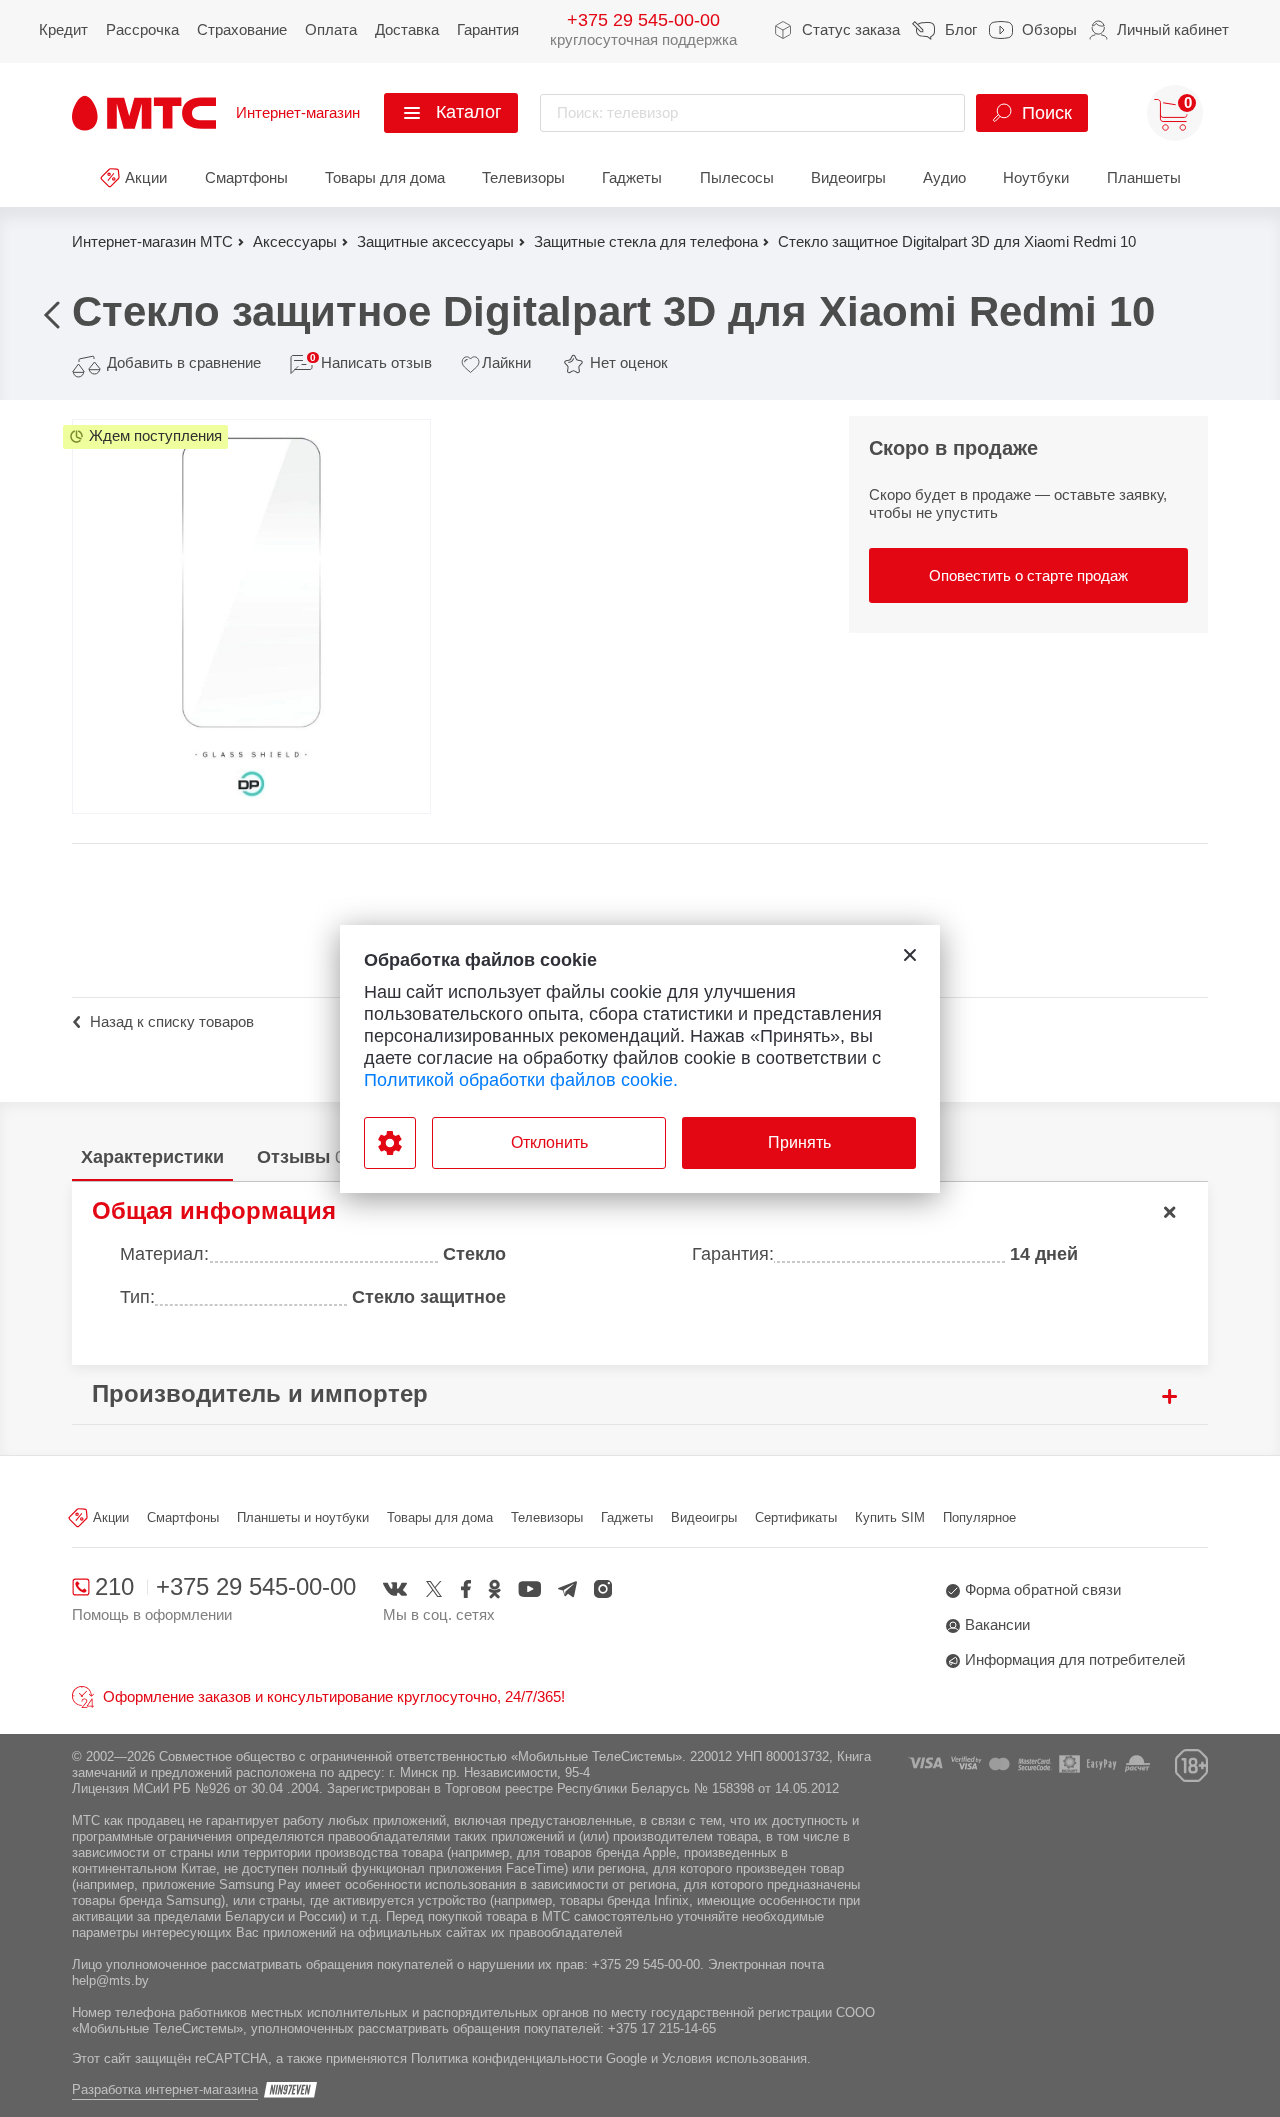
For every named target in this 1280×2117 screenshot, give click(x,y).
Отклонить (549, 1142)
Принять (799, 1142)
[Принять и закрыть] (910, 955)
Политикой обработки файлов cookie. (521, 1080)
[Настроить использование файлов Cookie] (390, 1143)
